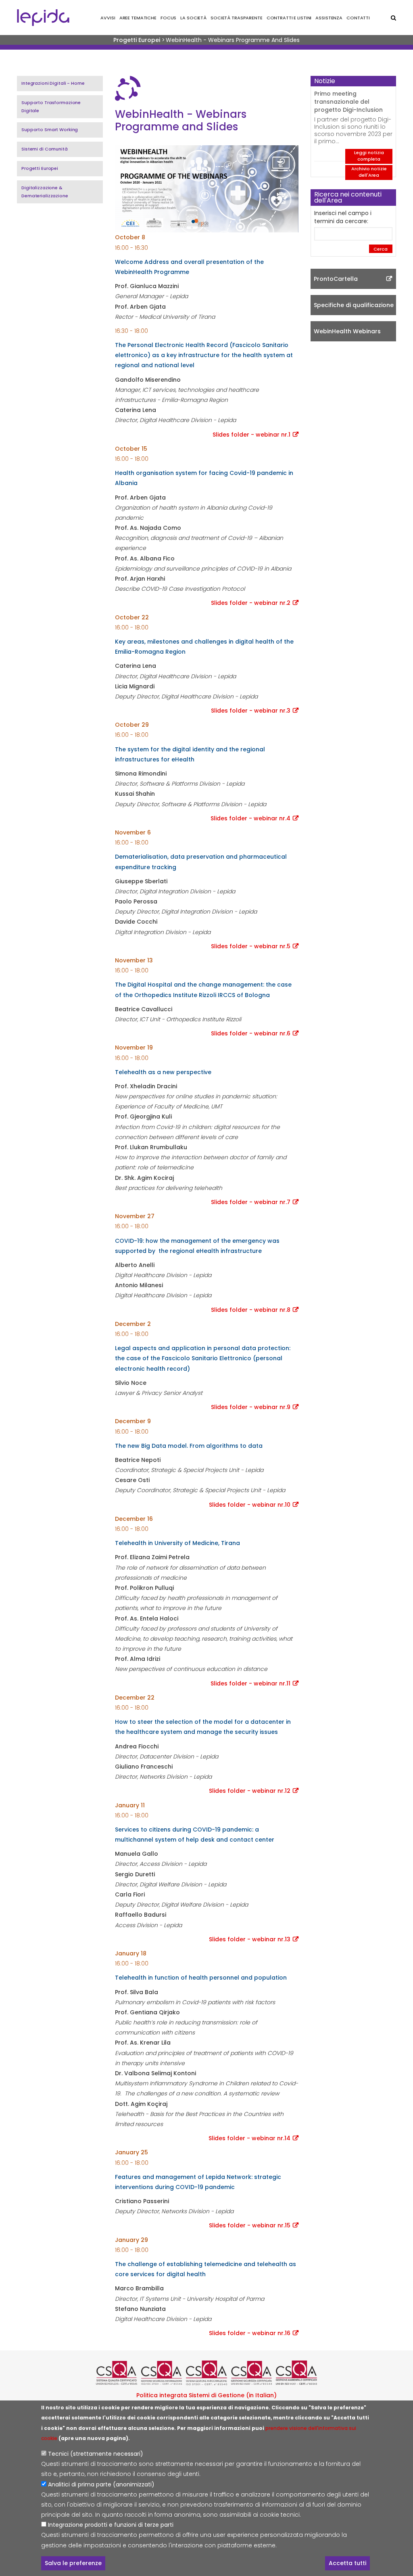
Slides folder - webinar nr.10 (250, 1505)
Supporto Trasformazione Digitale (51, 107)
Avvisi (108, 18)
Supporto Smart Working (50, 130)
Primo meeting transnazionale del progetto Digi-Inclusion (348, 102)
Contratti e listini (289, 18)
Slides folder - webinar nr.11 (250, 1683)
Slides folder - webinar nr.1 (251, 435)
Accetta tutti (347, 2563)
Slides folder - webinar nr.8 (251, 1310)
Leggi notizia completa (369, 156)
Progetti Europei (137, 40)
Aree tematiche (138, 18)
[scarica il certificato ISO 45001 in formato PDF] (252, 2373)
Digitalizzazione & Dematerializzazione (45, 192)
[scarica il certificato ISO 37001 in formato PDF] (206, 2373)
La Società (193, 18)
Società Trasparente (237, 18)
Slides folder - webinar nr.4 (250, 818)
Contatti (358, 18)
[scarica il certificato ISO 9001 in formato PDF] (117, 2373)
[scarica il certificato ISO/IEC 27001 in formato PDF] (162, 2373)
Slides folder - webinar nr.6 (251, 1033)
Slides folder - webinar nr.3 (251, 711)
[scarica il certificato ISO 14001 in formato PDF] (296, 2373)
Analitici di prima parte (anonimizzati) (101, 2484)
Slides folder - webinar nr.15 (250, 2225)
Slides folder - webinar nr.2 (251, 603)
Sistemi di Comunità (45, 149)
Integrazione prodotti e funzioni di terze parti (111, 2525)
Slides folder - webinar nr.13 (250, 1939)
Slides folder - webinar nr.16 (250, 2333)
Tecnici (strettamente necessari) (96, 2454)
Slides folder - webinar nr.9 (251, 1407)
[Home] (43, 18)
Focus (168, 18)
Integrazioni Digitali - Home (53, 83)
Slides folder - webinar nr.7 (251, 1202)
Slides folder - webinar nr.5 (251, 946)
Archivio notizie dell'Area (369, 172)
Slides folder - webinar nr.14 (249, 2138)
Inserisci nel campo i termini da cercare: (343, 217)
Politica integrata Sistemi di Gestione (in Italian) (206, 2395)
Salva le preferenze (73, 2563)
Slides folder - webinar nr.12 (250, 1791)
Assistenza (329, 18)
